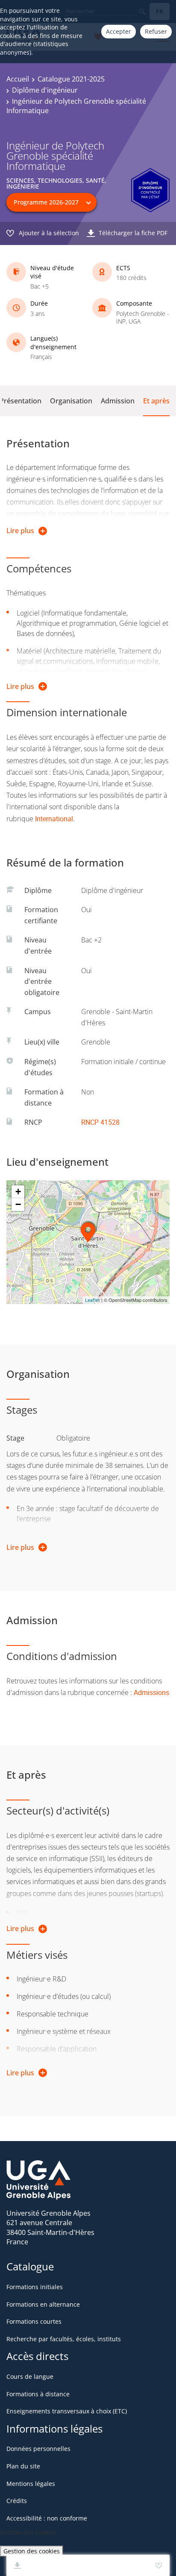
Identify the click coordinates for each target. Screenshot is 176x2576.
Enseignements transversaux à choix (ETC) (67, 2411)
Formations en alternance (43, 2304)
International (54, 819)
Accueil (18, 79)
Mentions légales (31, 2484)
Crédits (17, 2501)
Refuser (156, 31)
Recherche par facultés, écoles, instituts (64, 2339)
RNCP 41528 (100, 1122)
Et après (156, 401)
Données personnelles (38, 2449)
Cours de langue (30, 2376)
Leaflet (92, 1300)
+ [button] (18, 1192)
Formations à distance (38, 2394)
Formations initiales (35, 2287)
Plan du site (23, 2466)
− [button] (18, 1204)
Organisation (71, 401)
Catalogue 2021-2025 (71, 79)
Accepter (119, 31)
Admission (118, 401)
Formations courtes (34, 2321)
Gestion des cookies (32, 2551)
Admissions (151, 1692)
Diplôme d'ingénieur (45, 90)
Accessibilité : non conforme (47, 2518)
